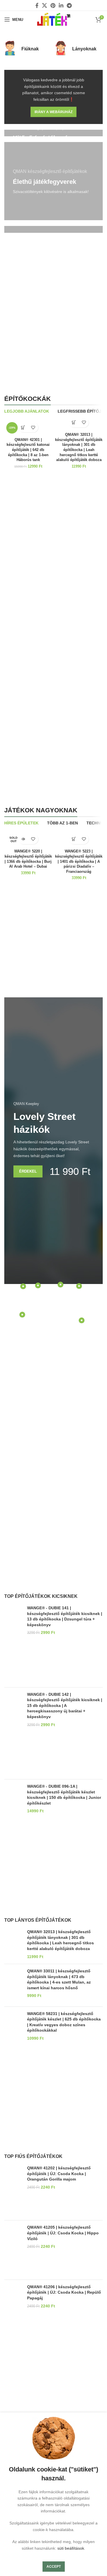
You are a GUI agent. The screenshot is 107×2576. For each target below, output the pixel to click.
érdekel (28, 1171)
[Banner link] (53, 181)
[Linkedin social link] (61, 5)
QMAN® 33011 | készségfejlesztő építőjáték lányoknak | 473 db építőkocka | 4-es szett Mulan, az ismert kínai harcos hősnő (59, 1979)
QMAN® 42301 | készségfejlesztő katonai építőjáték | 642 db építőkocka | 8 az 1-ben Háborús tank (28, 450)
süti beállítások (71, 2548)
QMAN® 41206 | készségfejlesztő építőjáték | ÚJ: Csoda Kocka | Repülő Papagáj (64, 2292)
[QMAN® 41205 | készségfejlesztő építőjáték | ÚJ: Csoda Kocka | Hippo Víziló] (14, 2250)
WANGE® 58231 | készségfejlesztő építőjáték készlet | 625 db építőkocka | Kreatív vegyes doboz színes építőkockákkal (64, 2022)
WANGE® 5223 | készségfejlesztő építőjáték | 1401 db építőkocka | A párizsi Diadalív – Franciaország (79, 861)
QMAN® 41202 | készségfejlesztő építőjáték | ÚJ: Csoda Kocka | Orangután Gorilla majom (59, 2174)
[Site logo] (54, 19)
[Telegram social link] (69, 5)
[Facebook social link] (37, 5)
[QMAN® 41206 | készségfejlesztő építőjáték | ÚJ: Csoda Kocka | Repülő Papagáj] (14, 2309)
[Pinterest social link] (53, 5)
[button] (23, 427)
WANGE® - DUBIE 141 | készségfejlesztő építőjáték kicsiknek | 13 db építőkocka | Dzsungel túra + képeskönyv (65, 1616)
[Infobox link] (28, 49)
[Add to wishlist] (33, 427)
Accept (54, 2567)
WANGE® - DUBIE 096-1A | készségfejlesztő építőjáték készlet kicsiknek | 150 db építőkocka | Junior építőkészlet (64, 1795)
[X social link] (45, 5)
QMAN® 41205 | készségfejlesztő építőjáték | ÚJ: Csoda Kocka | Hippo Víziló (63, 2233)
